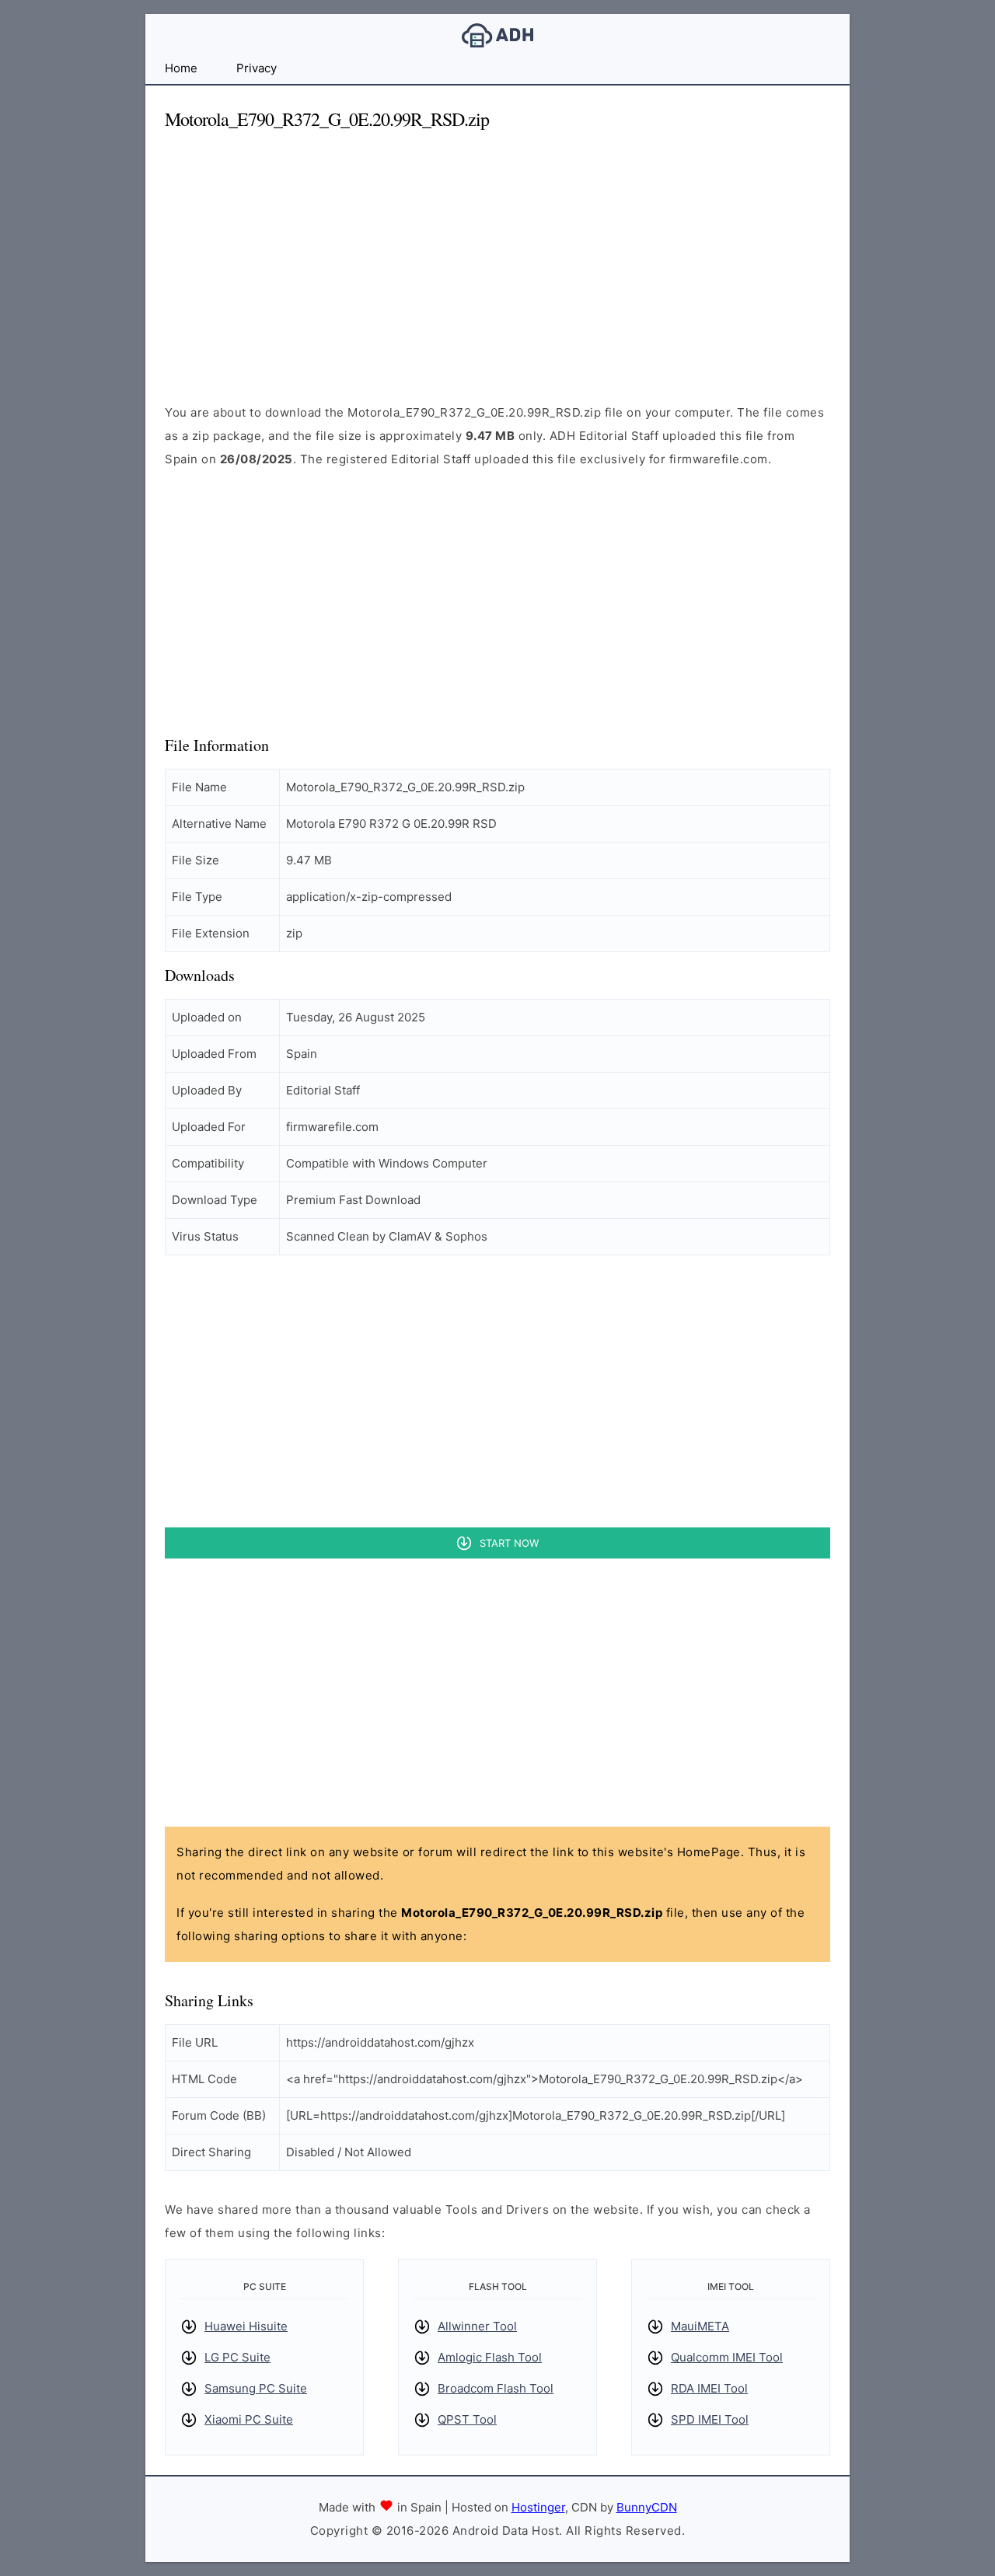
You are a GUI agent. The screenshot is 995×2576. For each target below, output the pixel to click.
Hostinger (538, 2507)
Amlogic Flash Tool (490, 2357)
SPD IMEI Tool (710, 2419)
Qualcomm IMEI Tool (727, 2357)
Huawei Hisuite (246, 2326)
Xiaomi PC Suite (249, 2419)
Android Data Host (497, 35)
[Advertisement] (497, 253)
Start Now (509, 1543)
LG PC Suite (237, 2357)
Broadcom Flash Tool (496, 2388)
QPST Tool (467, 2419)
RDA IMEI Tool (709, 2388)
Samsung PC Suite (256, 2388)
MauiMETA (700, 2326)
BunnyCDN (647, 2507)
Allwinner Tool (477, 2326)
